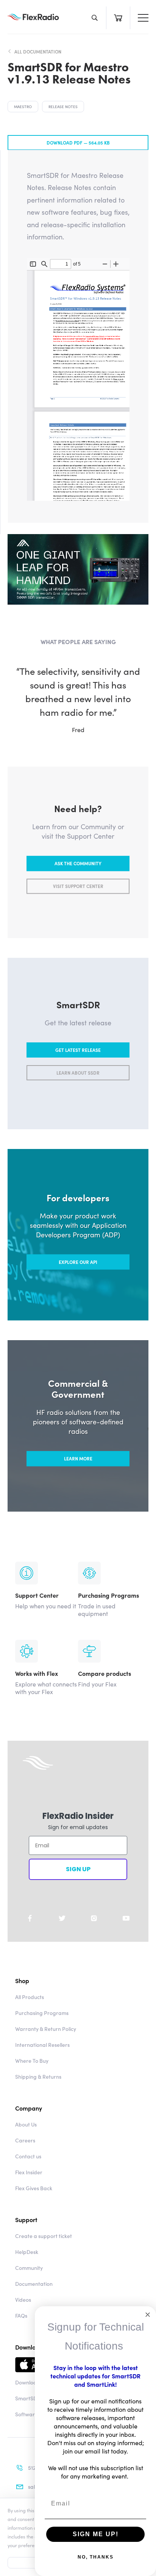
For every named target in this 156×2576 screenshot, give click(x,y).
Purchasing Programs (42, 2013)
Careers (25, 2140)
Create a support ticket (44, 2236)
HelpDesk (27, 2252)
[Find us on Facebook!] (30, 1918)
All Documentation (38, 52)
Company (29, 2108)
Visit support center (78, 886)
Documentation (34, 2284)
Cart (118, 18)
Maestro (23, 107)
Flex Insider (29, 2172)
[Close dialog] (148, 2315)
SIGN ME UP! (96, 2534)
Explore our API (78, 1262)
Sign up (78, 1869)
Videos (23, 2299)
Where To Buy (32, 2060)
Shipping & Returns (38, 2076)
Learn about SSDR (78, 1073)
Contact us (28, 2156)
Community (29, 2268)
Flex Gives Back (34, 2188)
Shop (22, 1980)
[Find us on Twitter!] (62, 1918)
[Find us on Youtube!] (126, 1918)
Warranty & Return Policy (46, 2029)
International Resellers (42, 2045)
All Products (30, 1997)
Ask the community (78, 864)
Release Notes (63, 107)
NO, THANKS (96, 2557)
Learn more (78, 1459)
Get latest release (78, 1050)
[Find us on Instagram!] (94, 1918)
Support (26, 2219)
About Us (26, 2124)
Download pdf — (78, 142)
